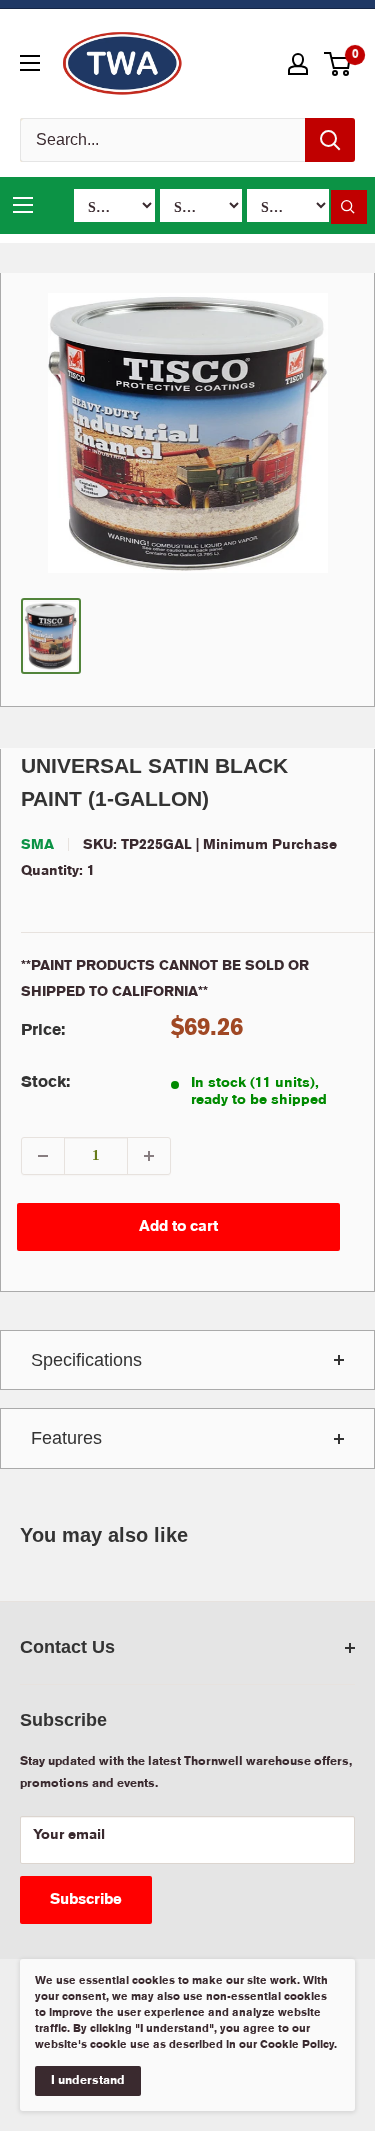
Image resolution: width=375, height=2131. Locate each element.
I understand (88, 2080)
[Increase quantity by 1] (149, 1156)
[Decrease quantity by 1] (43, 1156)
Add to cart (178, 1227)
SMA (37, 845)
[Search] (330, 140)
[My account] (298, 64)
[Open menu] (30, 63)
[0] (338, 64)
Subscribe (86, 1900)
